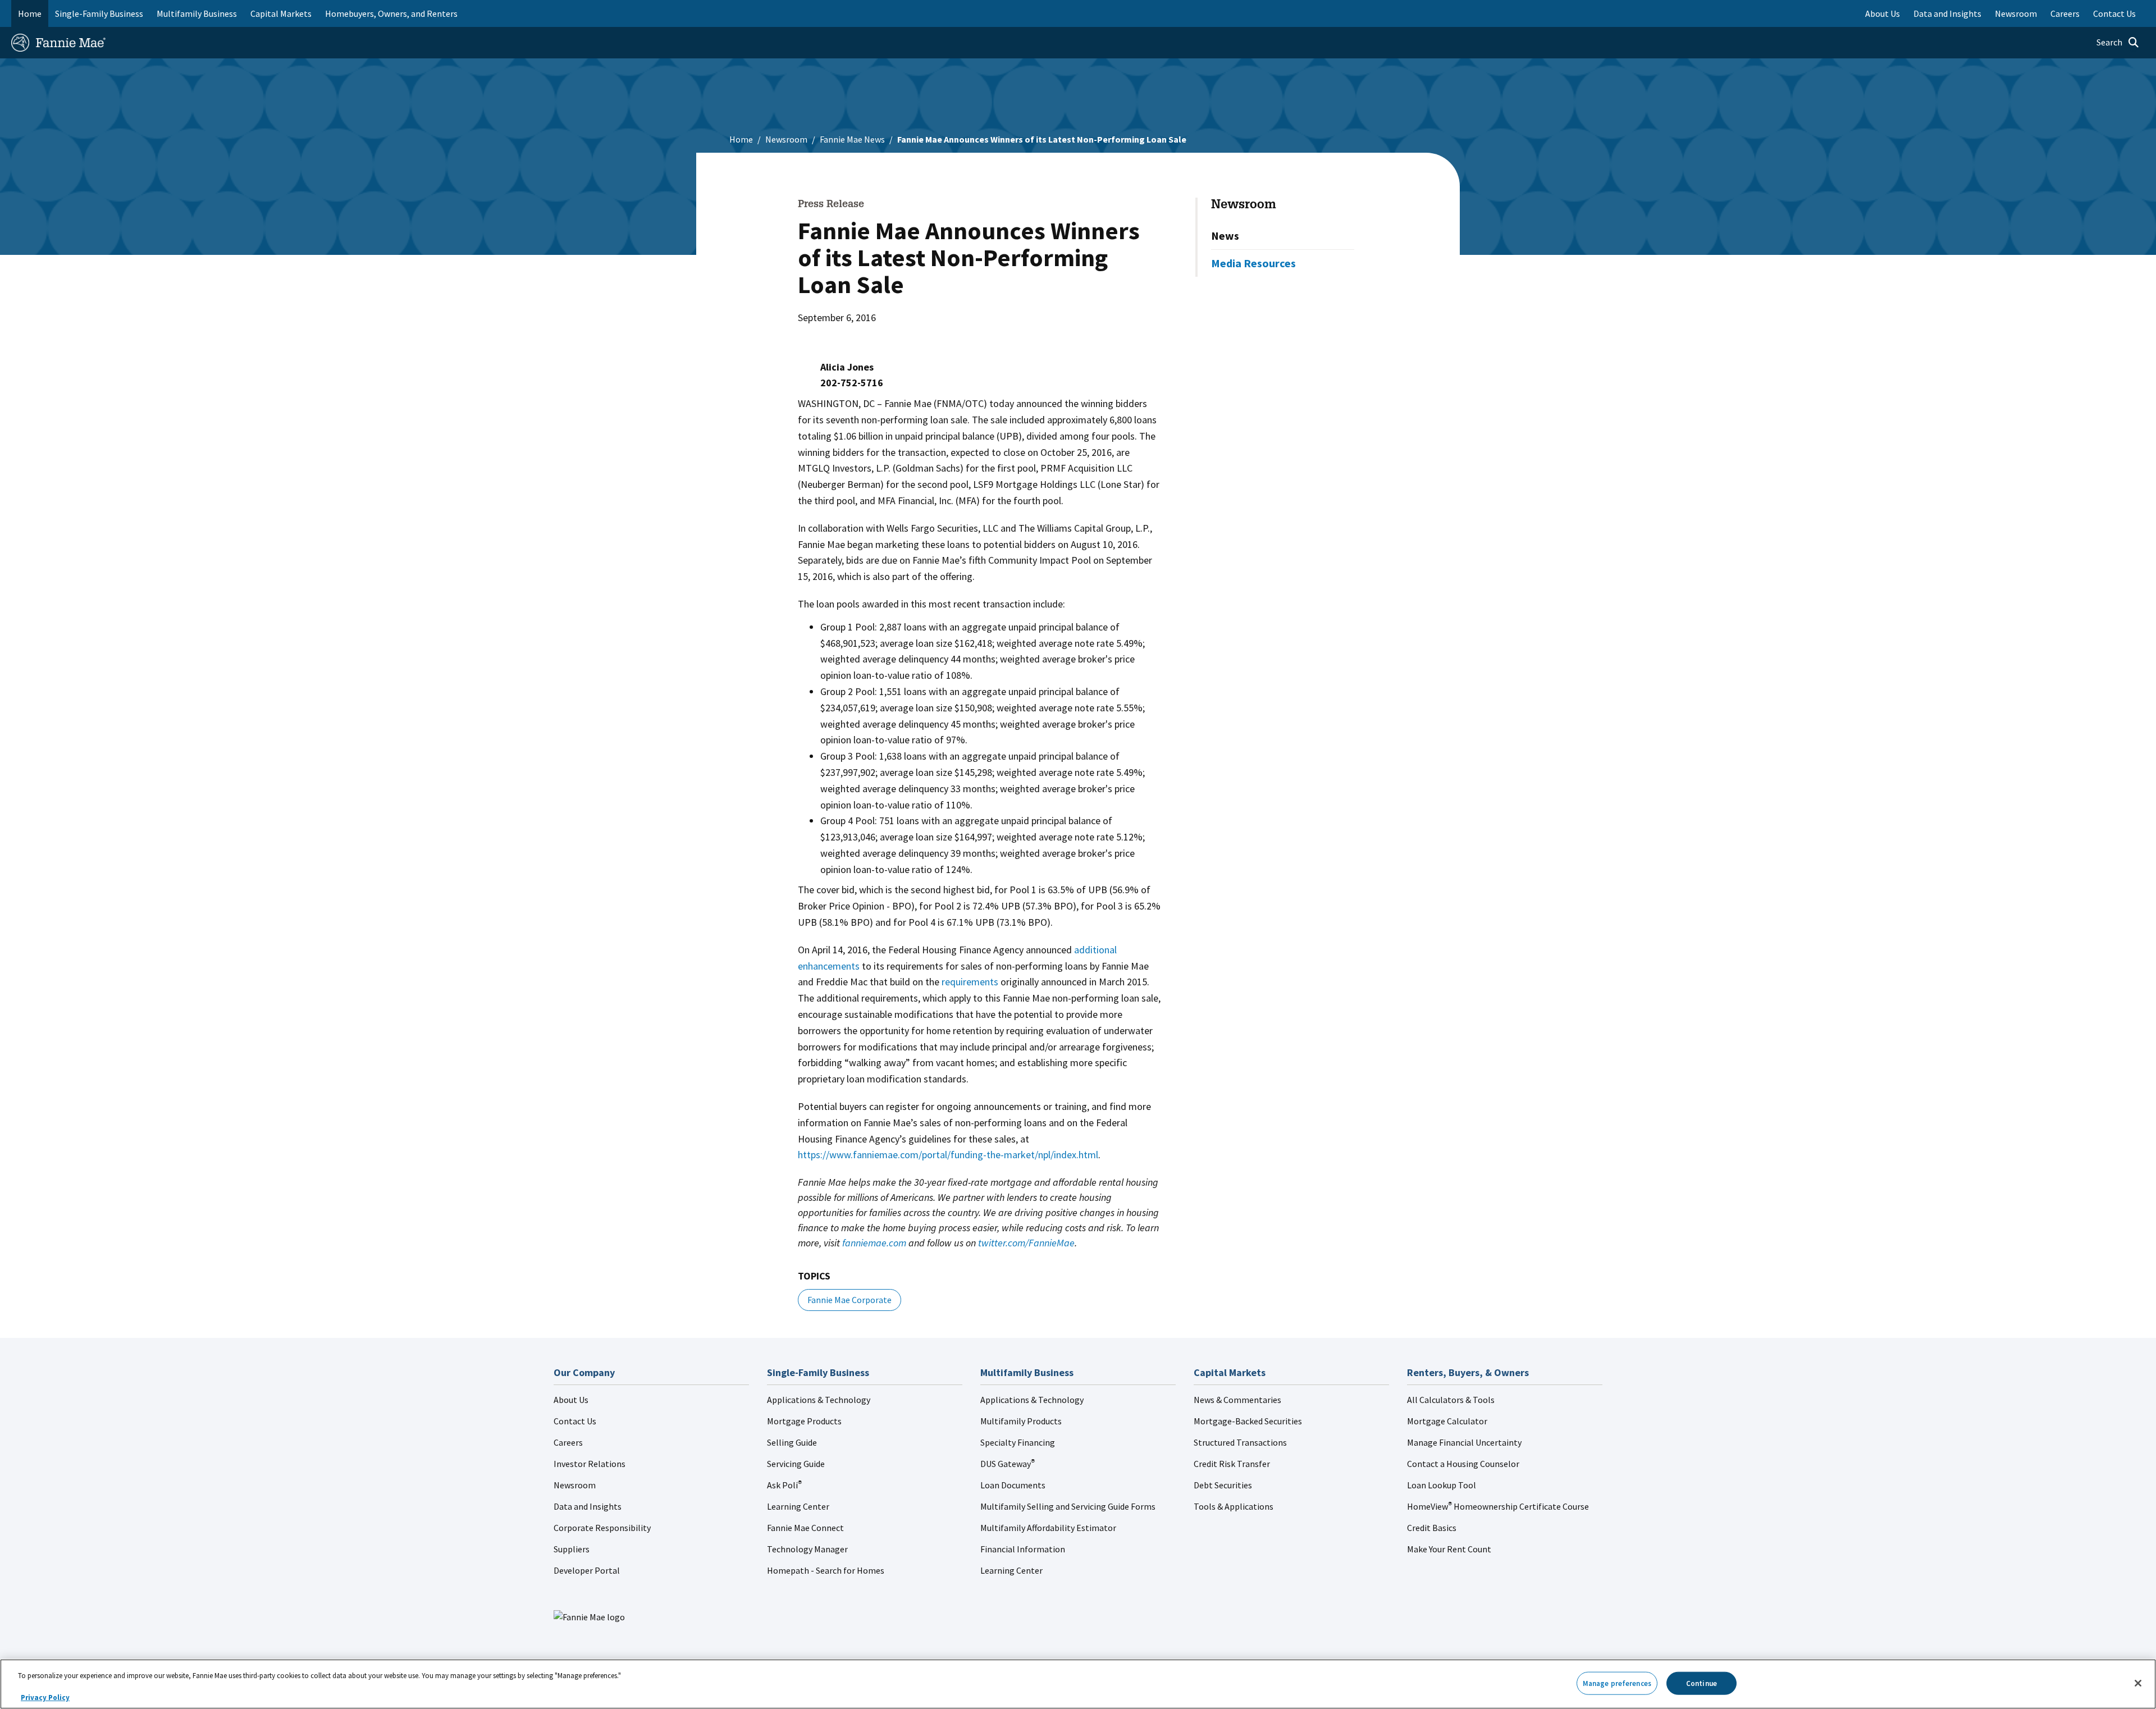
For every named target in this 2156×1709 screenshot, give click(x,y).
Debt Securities (1223, 1485)
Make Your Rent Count (1449, 1549)
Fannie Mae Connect (805, 1528)
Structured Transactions (1240, 1442)
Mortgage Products (804, 1421)
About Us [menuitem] (1883, 13)
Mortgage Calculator (1447, 1421)
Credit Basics (1432, 1528)
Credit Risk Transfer (1232, 1464)
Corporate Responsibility (602, 1528)
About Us (571, 1400)
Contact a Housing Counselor (1463, 1464)
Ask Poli (784, 1485)
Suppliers (572, 1549)
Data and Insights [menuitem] (1947, 13)
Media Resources (1253, 263)
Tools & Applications (1234, 1506)
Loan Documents (1013, 1485)
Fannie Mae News (852, 139)
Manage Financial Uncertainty (1464, 1442)
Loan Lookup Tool (1442, 1485)
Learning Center (798, 1506)
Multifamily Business (197, 13)
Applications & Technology (819, 1400)
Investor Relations (590, 1464)
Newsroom (786, 139)
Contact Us (575, 1421)
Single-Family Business (99, 13)
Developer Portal (587, 1570)
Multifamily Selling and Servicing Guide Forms (1068, 1506)
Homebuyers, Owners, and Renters (391, 13)
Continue (1701, 1683)
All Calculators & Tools (1451, 1400)
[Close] (2138, 1683)
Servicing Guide (796, 1464)
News (1225, 236)
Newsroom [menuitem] (2016, 13)
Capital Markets (281, 13)
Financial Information (1023, 1549)
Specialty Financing (1018, 1442)
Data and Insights (588, 1506)
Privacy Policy (45, 1697)
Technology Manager (807, 1549)
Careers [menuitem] (2065, 13)
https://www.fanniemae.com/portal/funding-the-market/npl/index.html (948, 1155)
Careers (568, 1442)
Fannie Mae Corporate (849, 1300)
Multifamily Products (1021, 1421)
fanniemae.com (874, 1243)
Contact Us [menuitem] (2114, 13)
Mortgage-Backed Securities (1248, 1421)
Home (30, 13)
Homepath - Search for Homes (826, 1570)
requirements (970, 982)
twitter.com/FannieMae (1026, 1243)
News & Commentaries (1237, 1400)
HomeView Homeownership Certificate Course (1498, 1506)
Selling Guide (792, 1442)
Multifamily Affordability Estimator (1048, 1528)
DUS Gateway (1008, 1464)
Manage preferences (1617, 1683)
